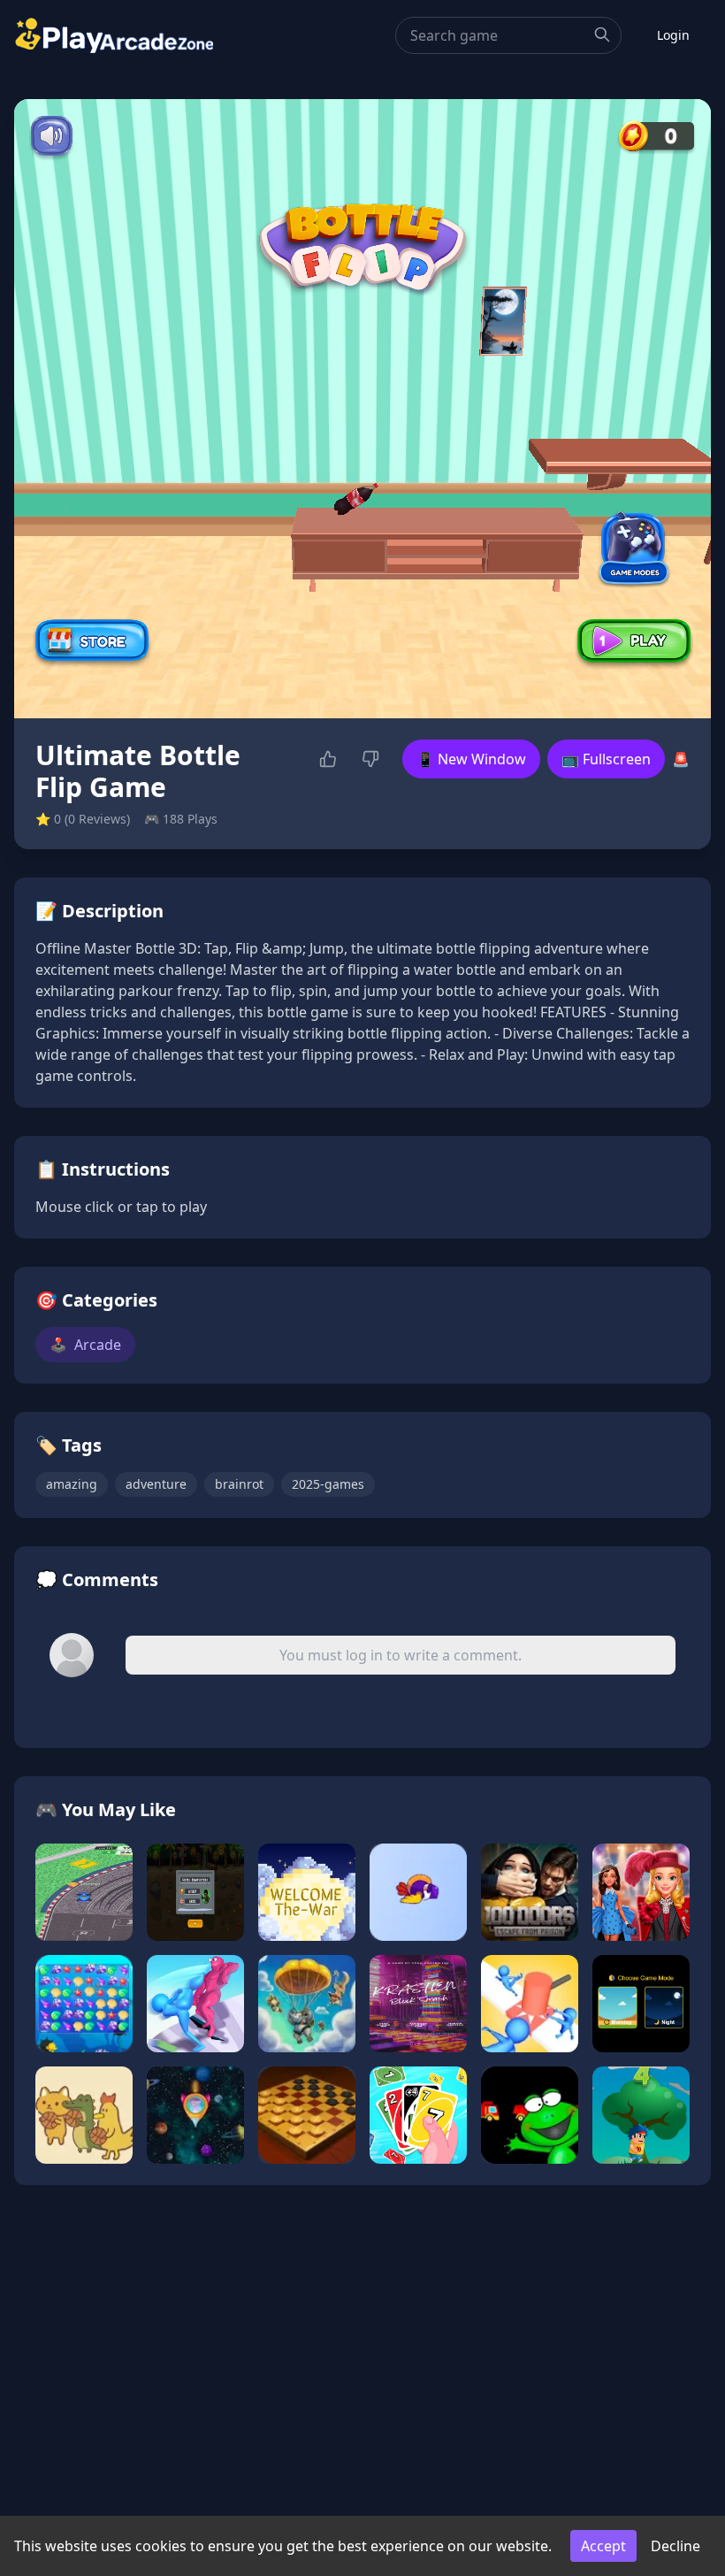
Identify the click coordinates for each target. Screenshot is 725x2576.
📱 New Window (471, 759)
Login (673, 35)
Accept (603, 2546)
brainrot (239, 1484)
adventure (156, 1484)
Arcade (85, 1345)
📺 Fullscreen (606, 759)
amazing (72, 1484)
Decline (675, 2546)
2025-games (328, 1484)
